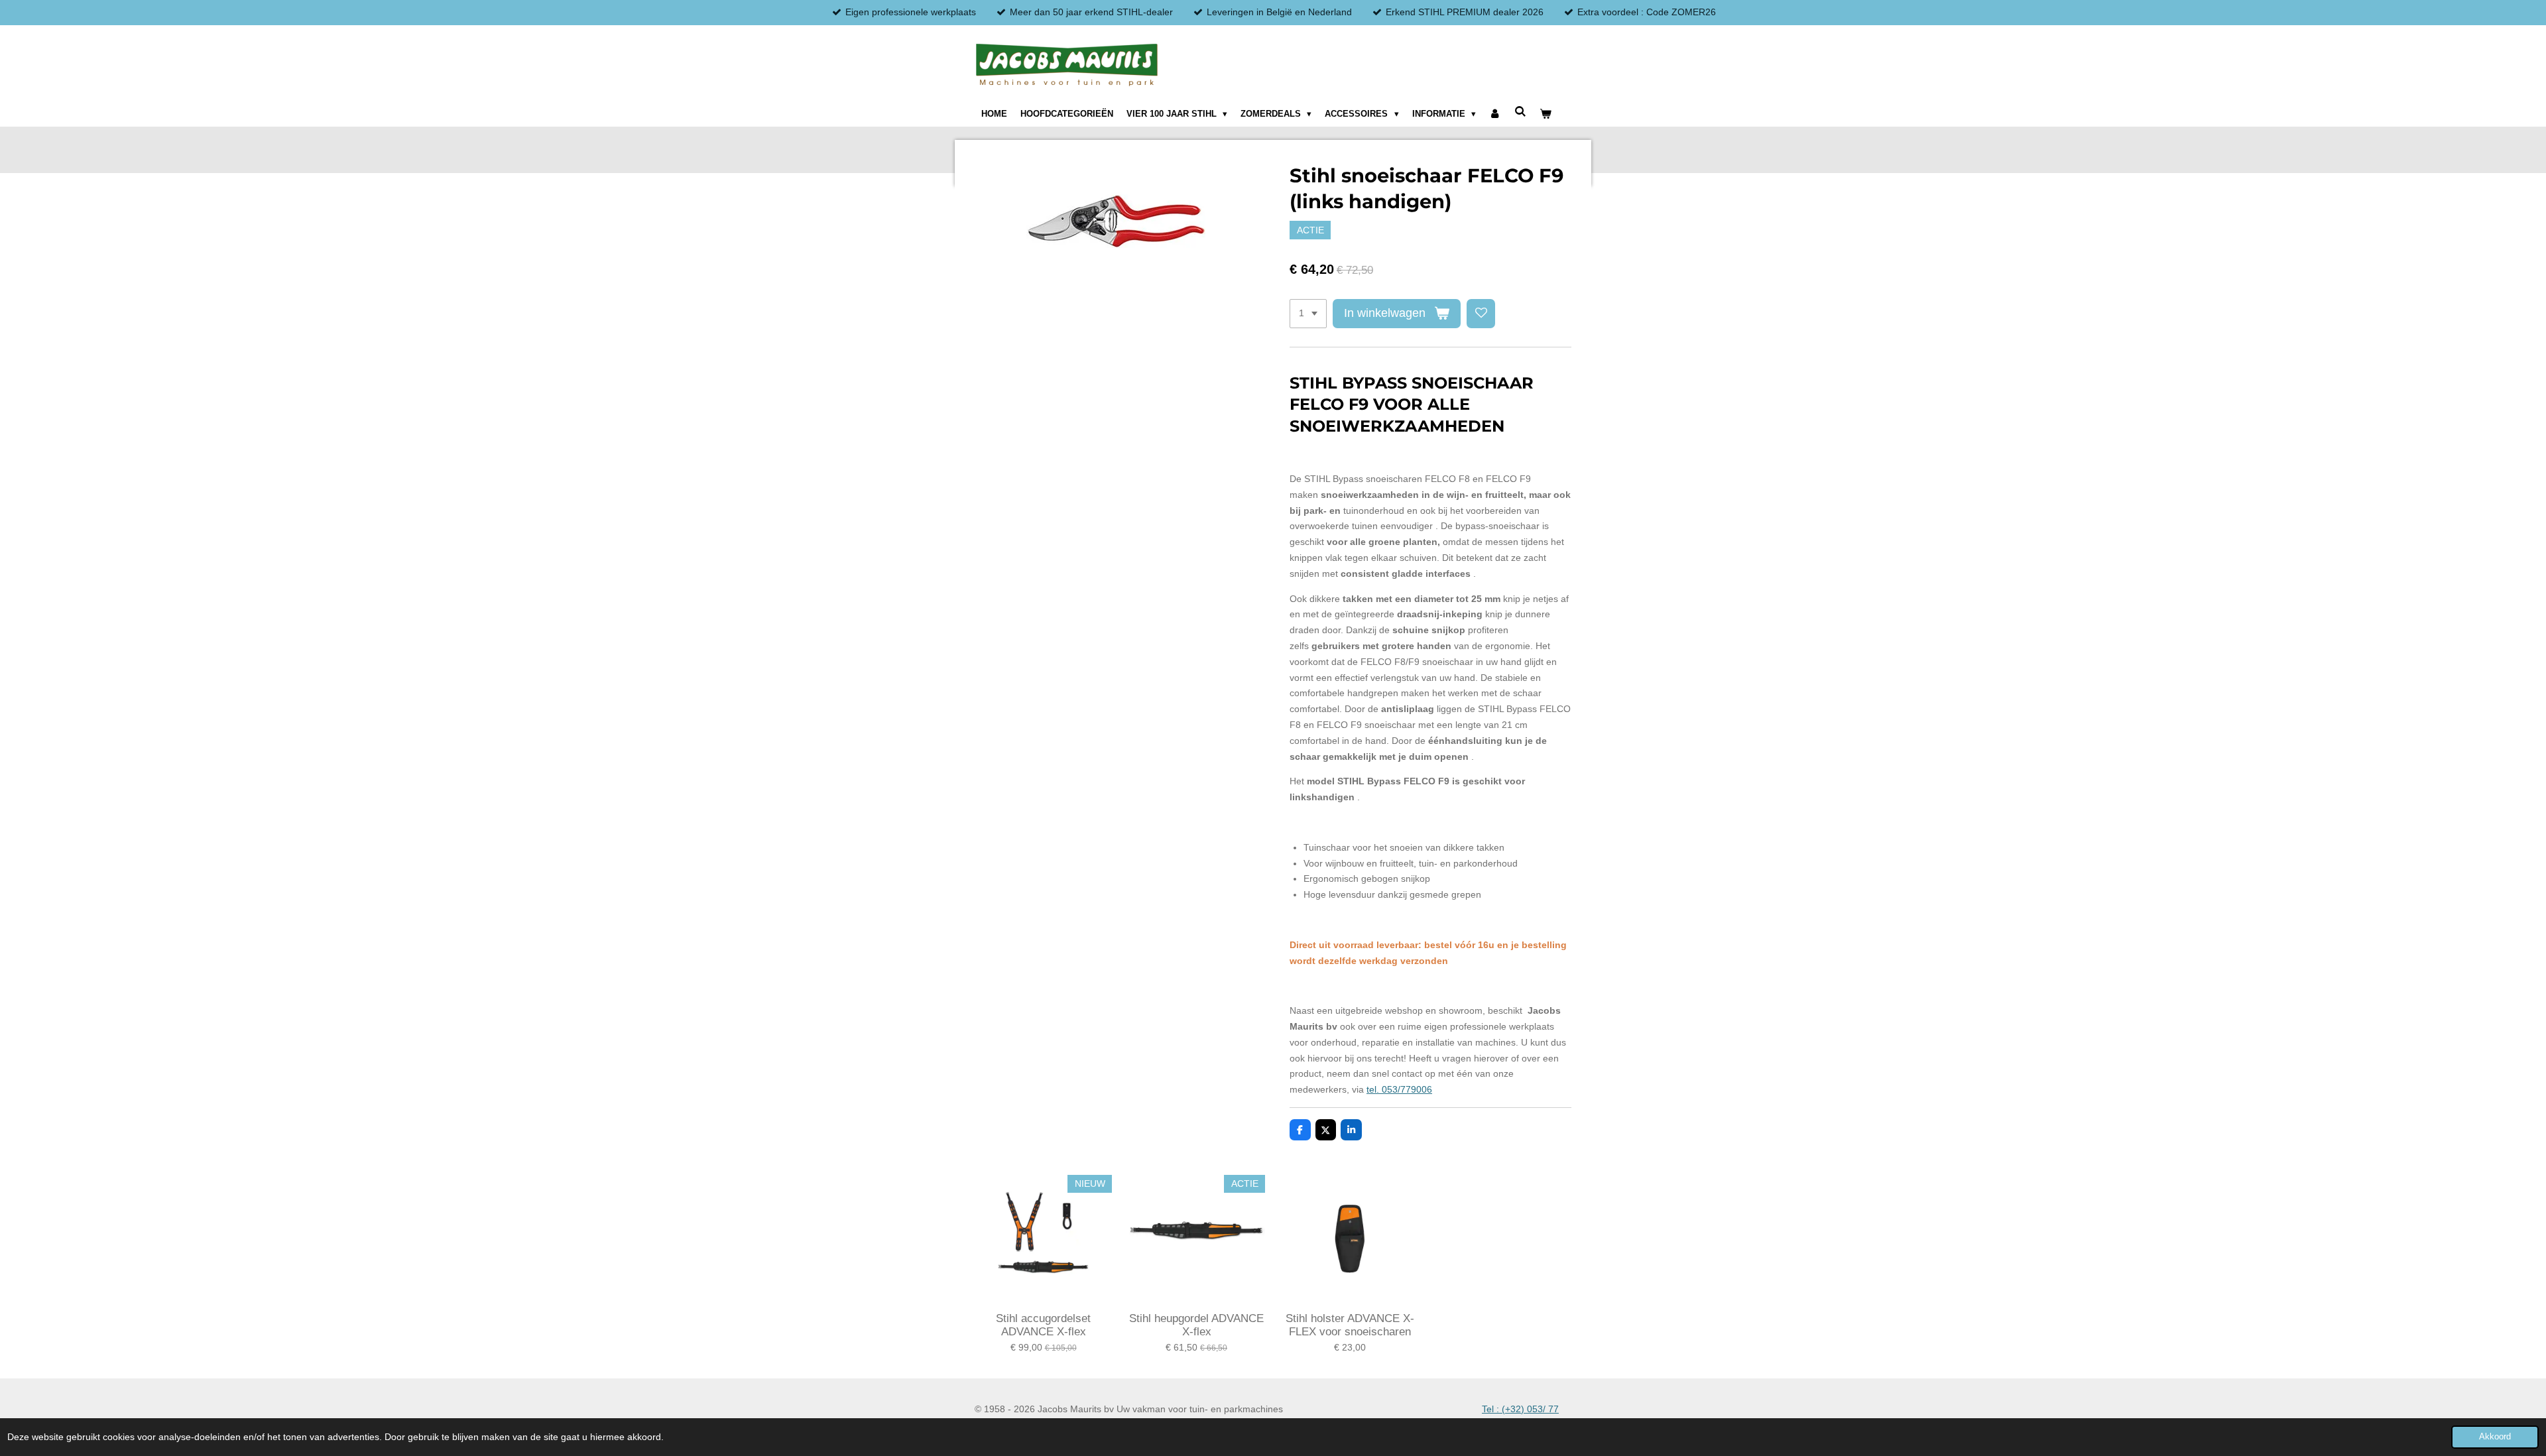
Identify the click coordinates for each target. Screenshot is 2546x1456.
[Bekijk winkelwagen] (1546, 114)
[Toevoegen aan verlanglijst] (1481, 314)
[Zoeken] (1520, 112)
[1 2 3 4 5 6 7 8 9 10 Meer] (1308, 314)
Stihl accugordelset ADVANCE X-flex (1043, 1325)
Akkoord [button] (2495, 1437)
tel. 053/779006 (1399, 1089)
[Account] (1495, 114)
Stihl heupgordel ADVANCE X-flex (1196, 1325)
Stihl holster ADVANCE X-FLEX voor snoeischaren (1350, 1325)
